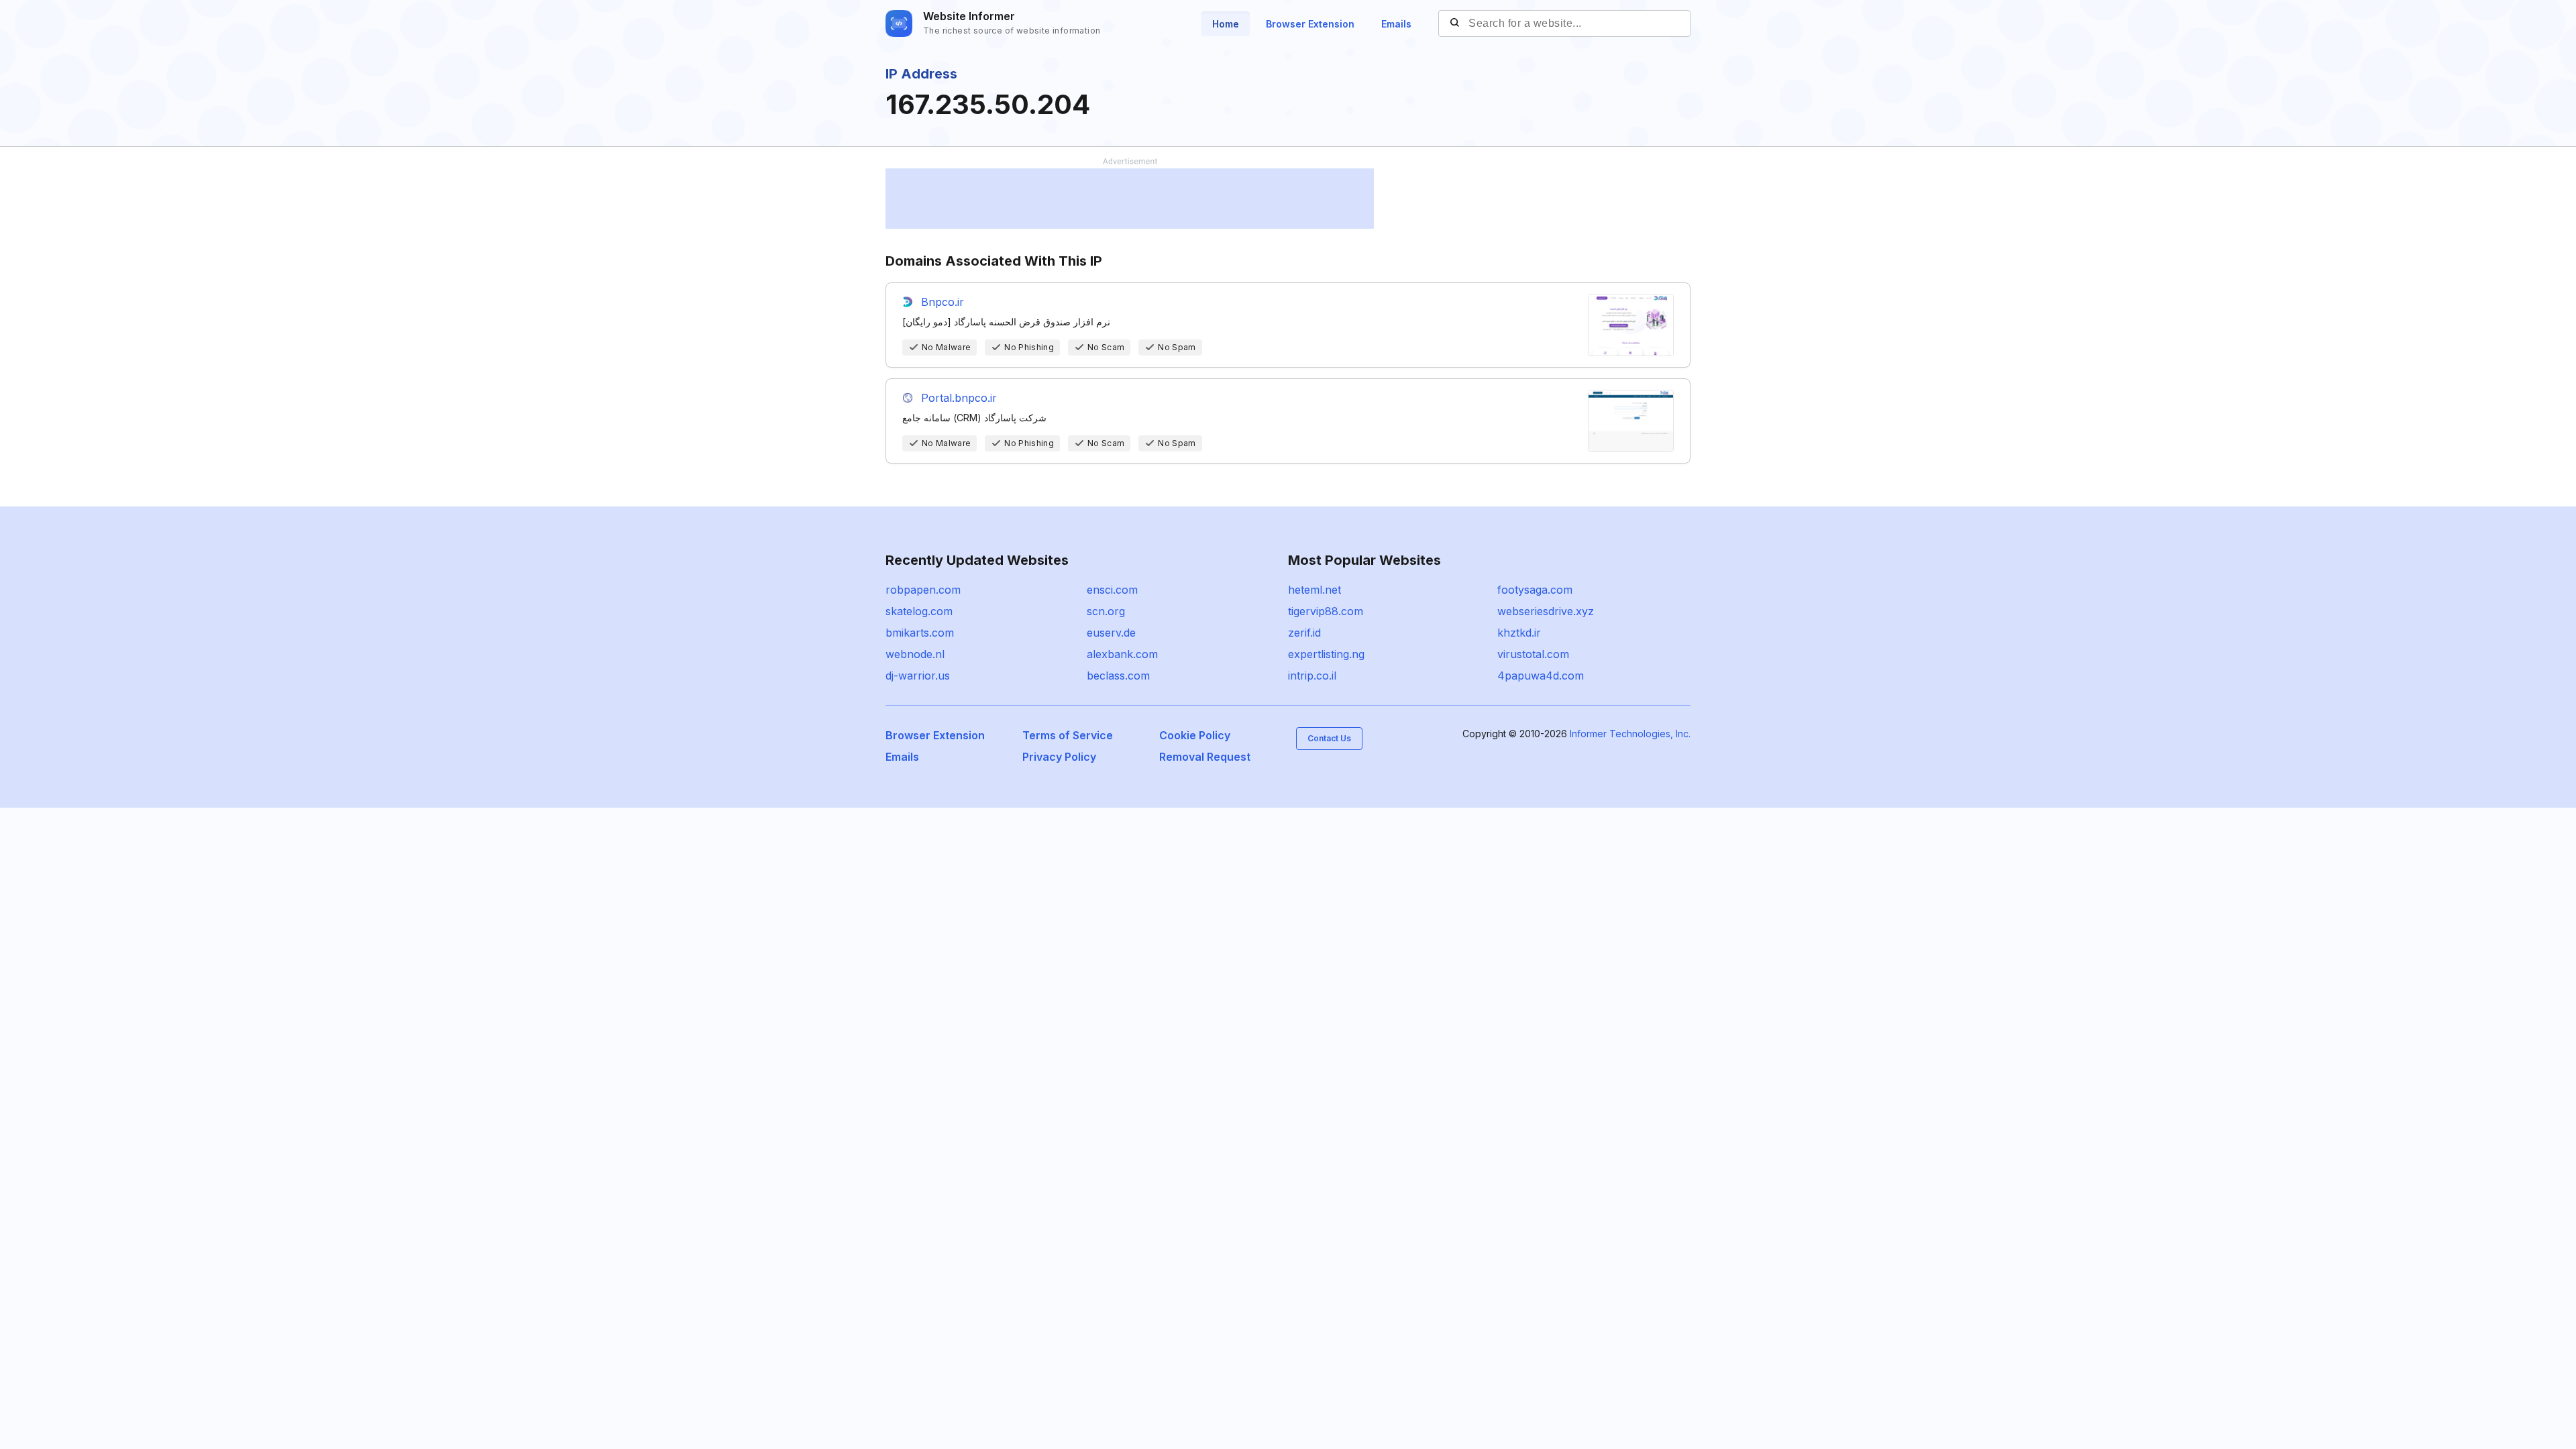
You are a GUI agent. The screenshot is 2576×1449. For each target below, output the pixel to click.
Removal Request (1205, 757)
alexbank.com (1122, 654)
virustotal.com (1533, 654)
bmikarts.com (920, 633)
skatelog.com (919, 611)
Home (1226, 24)
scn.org (1106, 611)
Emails (1396, 24)
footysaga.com (1535, 590)
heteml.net (1314, 590)
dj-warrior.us (918, 676)
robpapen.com (923, 590)
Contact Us (1329, 738)
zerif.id (1304, 633)
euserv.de (1111, 633)
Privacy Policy (1059, 757)
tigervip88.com (1326, 611)
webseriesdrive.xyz (1546, 611)
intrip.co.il (1312, 676)
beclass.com (1118, 676)
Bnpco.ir (943, 302)
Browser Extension (1310, 24)
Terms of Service (1068, 735)
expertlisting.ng (1326, 654)
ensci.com (1112, 590)
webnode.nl (915, 654)
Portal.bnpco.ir (959, 398)
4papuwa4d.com (1541, 676)
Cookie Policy (1195, 735)
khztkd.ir (1519, 633)
